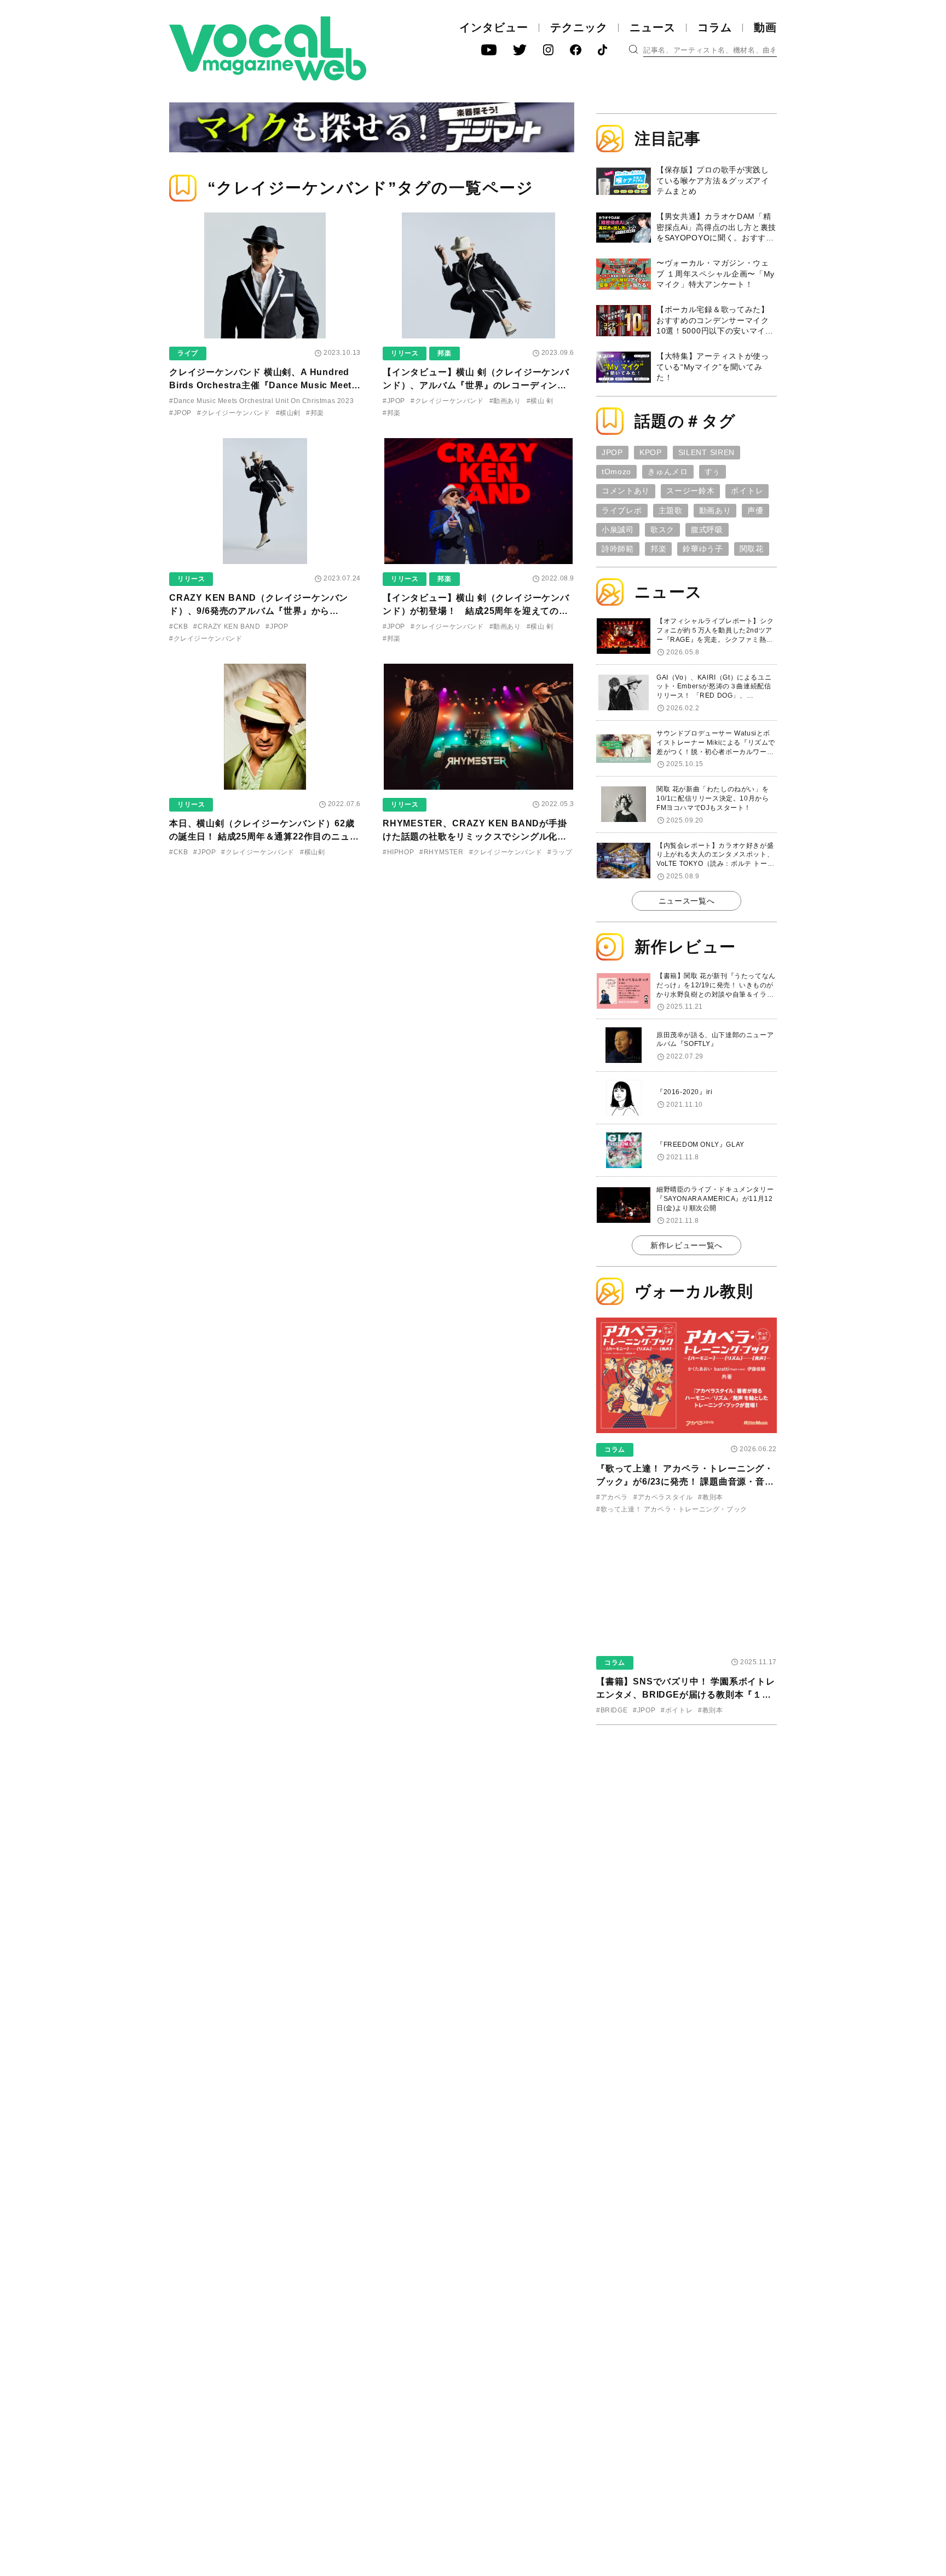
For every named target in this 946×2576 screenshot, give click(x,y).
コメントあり (626, 491)
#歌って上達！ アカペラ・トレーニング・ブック (672, 1509)
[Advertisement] (687, 1804)
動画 (765, 27)
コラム (715, 27)
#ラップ (560, 852)
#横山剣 (288, 413)
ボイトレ (747, 491)
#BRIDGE (612, 1710)
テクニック (579, 27)
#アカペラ (612, 1497)
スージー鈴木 (690, 491)
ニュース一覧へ (687, 901)
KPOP (651, 452)
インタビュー (494, 27)
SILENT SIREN (706, 452)
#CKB (178, 626)
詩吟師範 (618, 549)
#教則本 (710, 1497)
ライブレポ (622, 510)
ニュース (653, 27)
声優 (755, 510)
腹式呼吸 (707, 530)
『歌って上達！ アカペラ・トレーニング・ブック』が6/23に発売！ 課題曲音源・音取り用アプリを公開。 (685, 1482)
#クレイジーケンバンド (234, 413)
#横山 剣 (540, 401)
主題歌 (671, 510)
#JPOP (180, 413)
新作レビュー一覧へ (687, 1245)
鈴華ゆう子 (703, 549)
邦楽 (444, 353)
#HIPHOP (398, 852)
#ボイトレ (677, 1710)
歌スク (662, 530)
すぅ (713, 472)
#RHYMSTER (441, 852)
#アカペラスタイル (663, 1497)
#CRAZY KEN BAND (227, 626)
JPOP (612, 452)
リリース (405, 353)
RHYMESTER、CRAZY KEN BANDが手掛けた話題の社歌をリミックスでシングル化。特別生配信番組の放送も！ (475, 836)
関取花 (752, 549)
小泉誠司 (618, 530)
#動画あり (505, 401)
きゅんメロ (668, 472)
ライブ (188, 353)
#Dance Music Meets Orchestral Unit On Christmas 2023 (261, 401)
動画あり (715, 510)
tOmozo (616, 472)
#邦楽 (315, 413)
